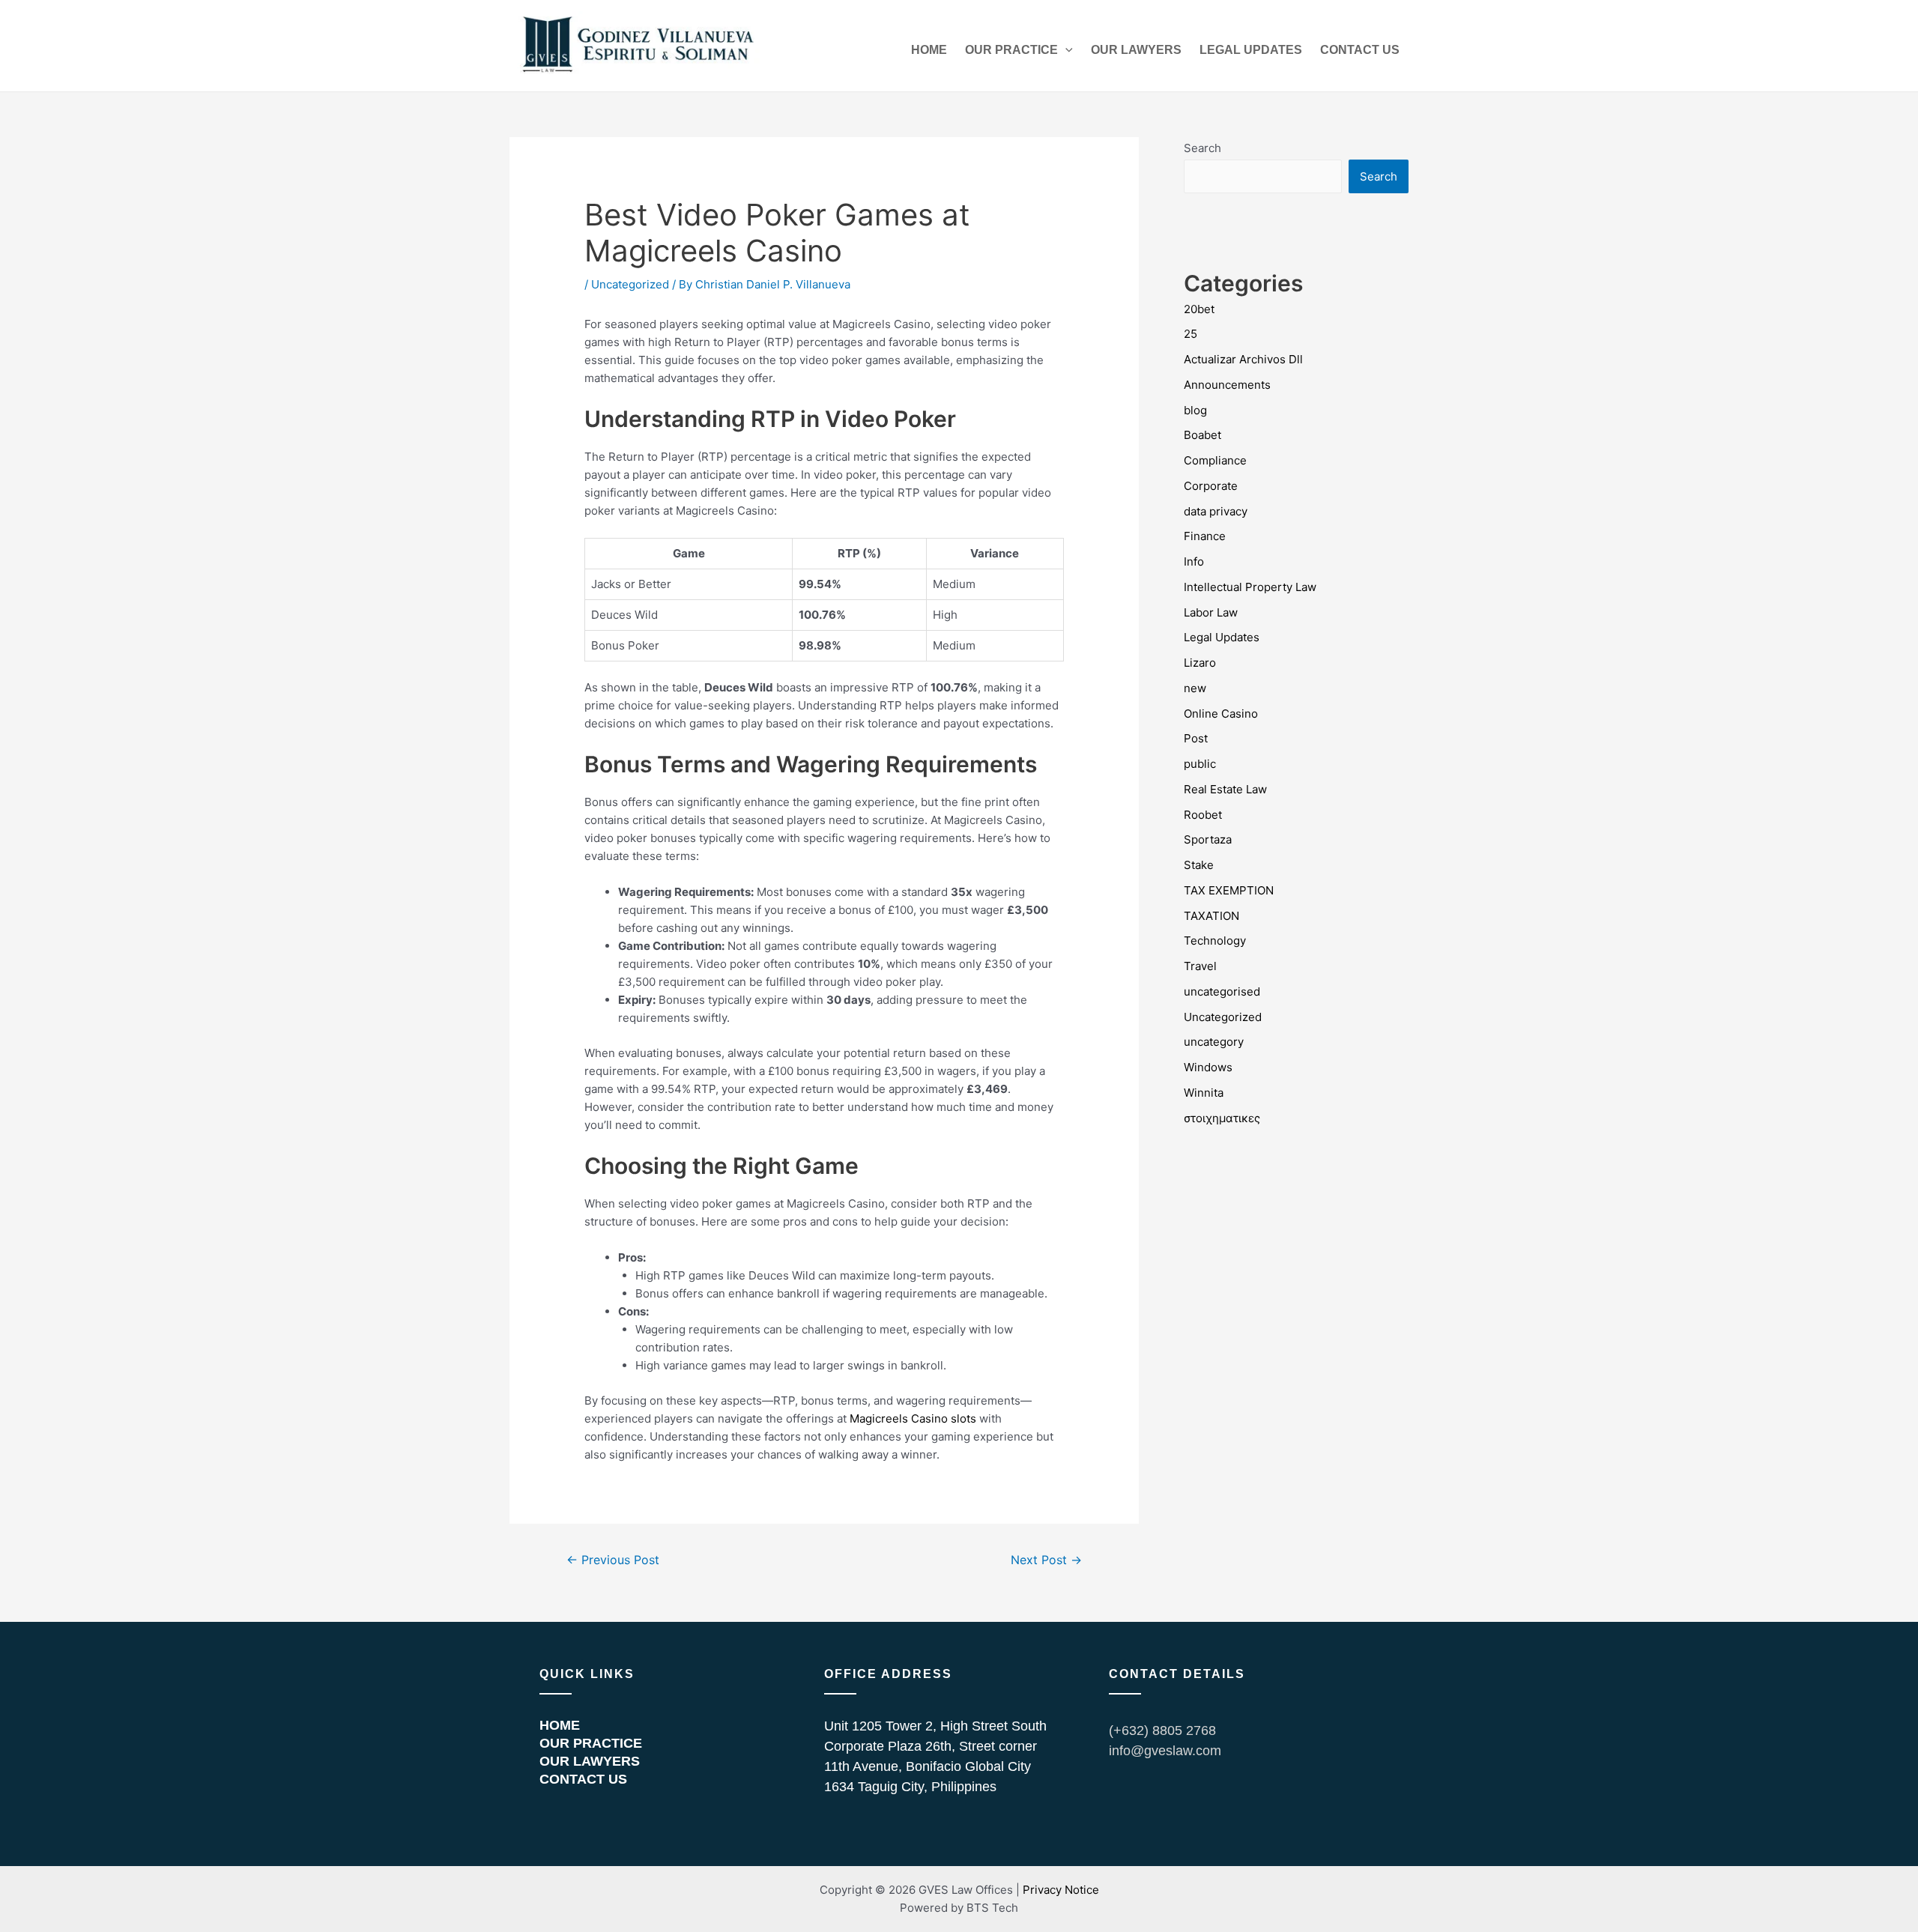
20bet (1199, 309)
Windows (1208, 1067)
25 (1191, 334)
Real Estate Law (1225, 789)
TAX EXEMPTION (1229, 890)
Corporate (1211, 486)
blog (1195, 410)
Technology (1215, 941)
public (1200, 764)
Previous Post (613, 1560)
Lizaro (1200, 663)
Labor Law (1211, 612)
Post (1196, 738)
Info (1194, 561)
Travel (1200, 966)
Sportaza (1208, 839)
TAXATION (1211, 916)
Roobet (1203, 815)
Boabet (1202, 435)
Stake (1199, 865)
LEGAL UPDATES (1251, 50)
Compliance (1215, 460)
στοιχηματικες (1222, 1118)
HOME (929, 50)
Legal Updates (1222, 637)
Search (1202, 148)
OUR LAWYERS (1136, 50)
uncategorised (1222, 991)
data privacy (1216, 511)
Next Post (1046, 1560)
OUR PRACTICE (1011, 50)
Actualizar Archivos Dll (1243, 359)
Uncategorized (630, 284)
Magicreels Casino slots (913, 1418)
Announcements (1227, 385)
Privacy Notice (1061, 1890)
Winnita (1204, 1093)
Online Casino (1221, 714)
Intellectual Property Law (1250, 587)
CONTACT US (1360, 50)
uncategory (1214, 1042)
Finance (1205, 536)
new (1195, 688)
